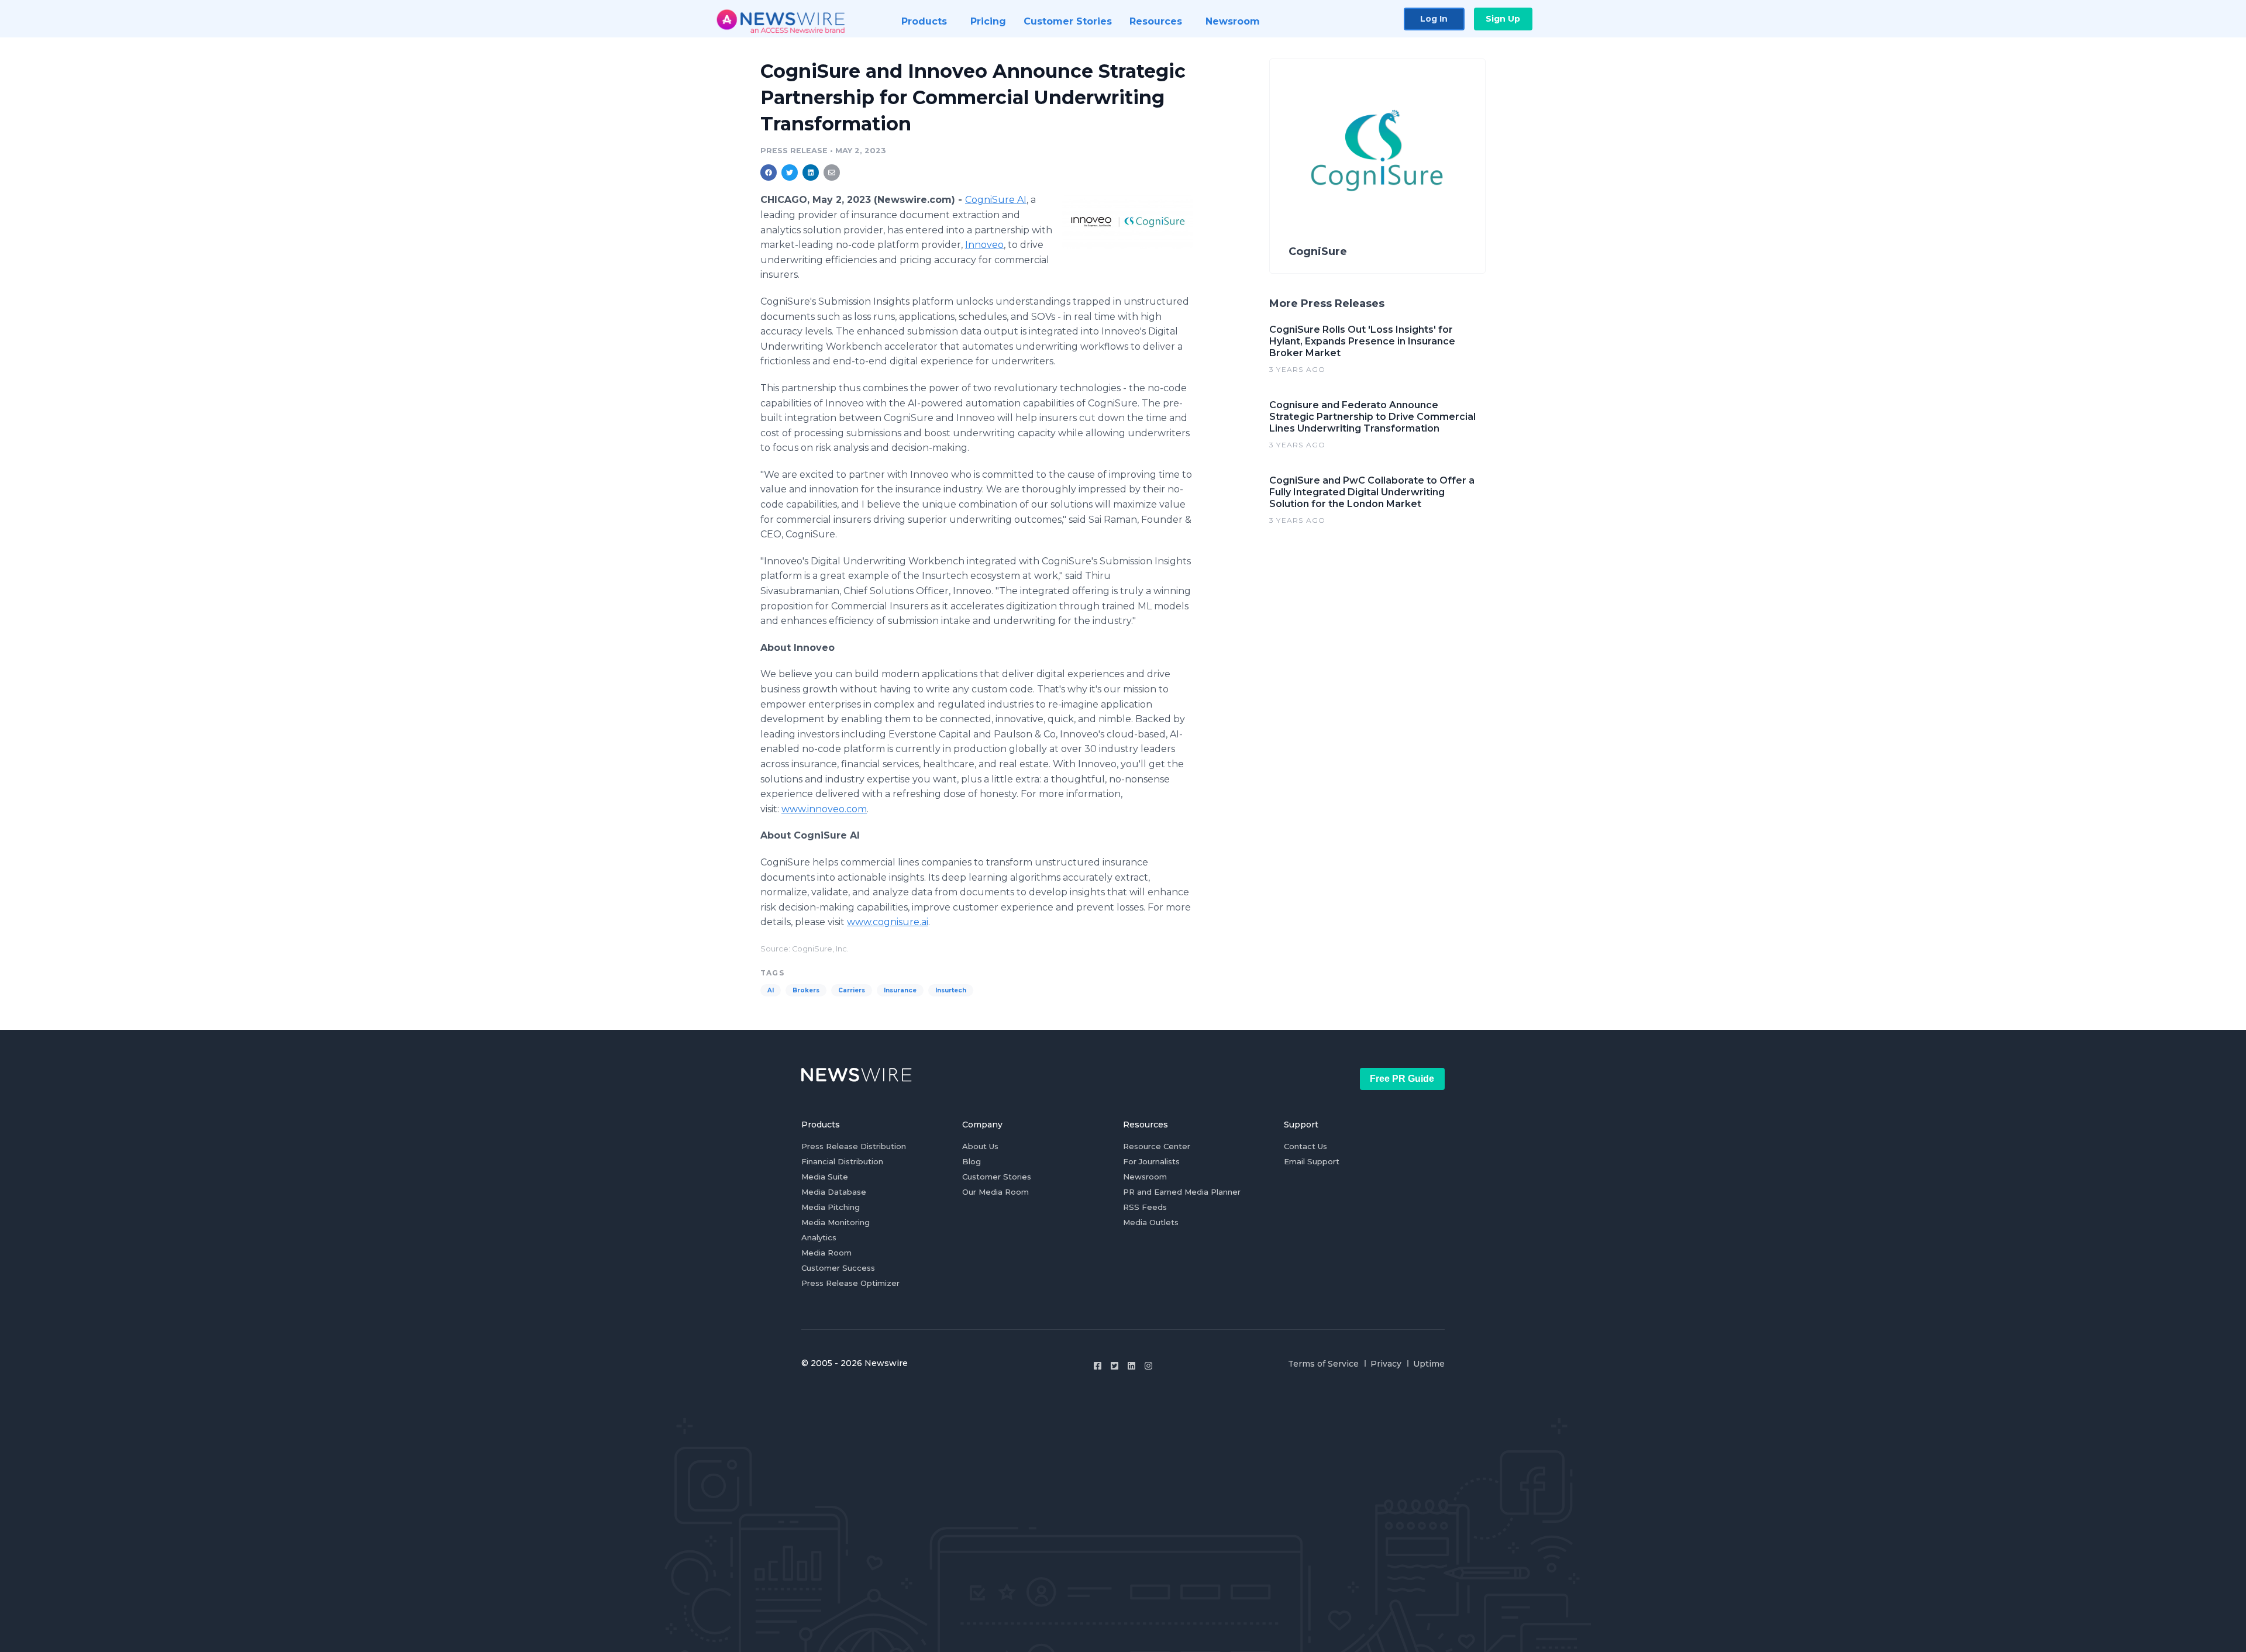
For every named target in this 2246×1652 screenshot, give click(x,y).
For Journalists (1151, 1161)
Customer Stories (997, 1177)
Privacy (1386, 1364)
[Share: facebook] (769, 173)
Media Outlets (1151, 1222)
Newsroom (1145, 1177)
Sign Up (1503, 19)
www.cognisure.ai (888, 922)
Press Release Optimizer (850, 1283)
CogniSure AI (996, 200)
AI (771, 990)
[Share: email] (832, 173)
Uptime (1429, 1364)
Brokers (806, 990)
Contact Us (1305, 1146)
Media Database (834, 1192)
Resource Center (1157, 1146)
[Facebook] (1098, 1366)
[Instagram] (1148, 1366)
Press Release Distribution (854, 1146)
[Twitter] (1115, 1366)
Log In (1434, 19)
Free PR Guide (1402, 1079)
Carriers (852, 990)
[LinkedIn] (1131, 1366)
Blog (972, 1161)
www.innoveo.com (824, 809)
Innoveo (984, 245)
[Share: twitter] (790, 173)
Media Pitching (831, 1207)
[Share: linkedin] (811, 173)
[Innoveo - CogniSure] (1127, 222)
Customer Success (838, 1268)
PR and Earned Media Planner (1182, 1192)
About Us (980, 1146)
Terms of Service (1323, 1364)
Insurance (900, 990)
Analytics (819, 1237)
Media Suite (825, 1177)
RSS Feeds (1145, 1207)
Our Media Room (995, 1192)
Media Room (826, 1253)
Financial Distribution (842, 1161)
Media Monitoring (836, 1222)
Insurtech (951, 990)
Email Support (1312, 1161)
